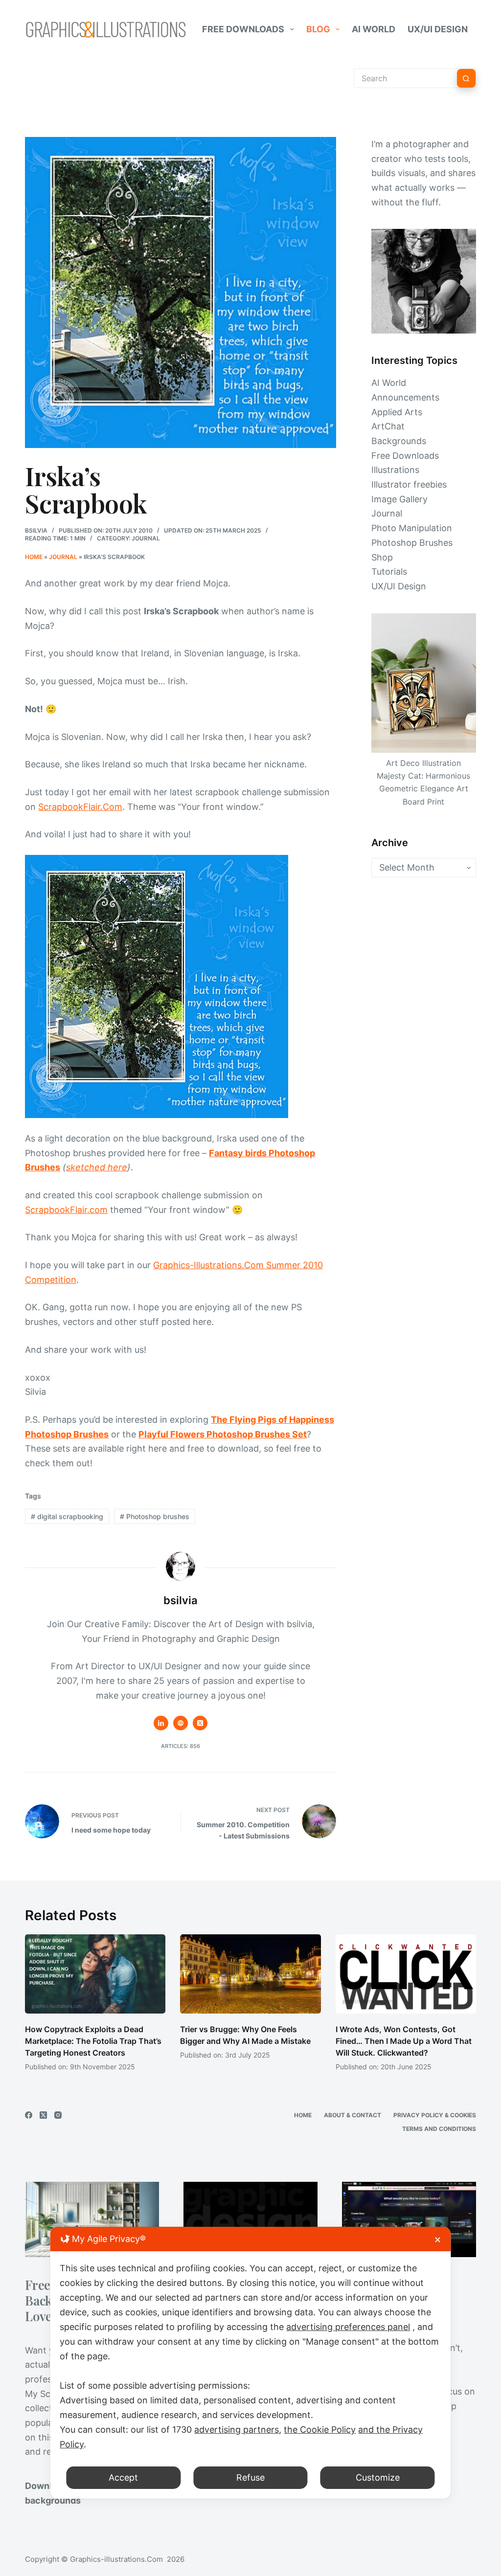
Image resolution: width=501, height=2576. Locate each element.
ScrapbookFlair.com (66, 1210)
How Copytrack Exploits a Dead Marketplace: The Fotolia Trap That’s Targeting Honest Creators (93, 2041)
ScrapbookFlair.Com (80, 807)
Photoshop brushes (155, 1516)
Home (34, 557)
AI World (374, 29)
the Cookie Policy (320, 2430)
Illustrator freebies (409, 484)
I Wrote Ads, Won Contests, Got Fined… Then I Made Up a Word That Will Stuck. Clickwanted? (404, 2041)
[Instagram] (58, 2115)
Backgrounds (399, 441)
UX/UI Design (438, 29)
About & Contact (353, 2115)
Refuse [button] (250, 2477)
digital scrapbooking (67, 1516)
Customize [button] (378, 2477)
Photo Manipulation (412, 528)
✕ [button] (438, 2240)
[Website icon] (181, 1723)
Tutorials (389, 571)
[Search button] (466, 78)
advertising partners (237, 2430)
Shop (382, 557)
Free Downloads (243, 29)
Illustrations (395, 470)
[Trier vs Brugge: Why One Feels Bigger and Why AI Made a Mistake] (250, 1974)
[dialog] (250, 2363)
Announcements (405, 397)
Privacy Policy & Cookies (435, 2115)
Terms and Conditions (439, 2129)
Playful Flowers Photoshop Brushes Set (223, 1434)
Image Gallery (399, 499)
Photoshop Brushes (412, 543)
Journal (146, 538)
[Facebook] (29, 2115)
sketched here (97, 1167)
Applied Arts (397, 412)
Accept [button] (123, 2477)
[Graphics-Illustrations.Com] (106, 29)
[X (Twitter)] (43, 2115)
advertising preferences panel (348, 2327)
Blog (318, 29)
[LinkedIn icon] (161, 1723)
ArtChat (388, 426)
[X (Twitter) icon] (200, 1723)
